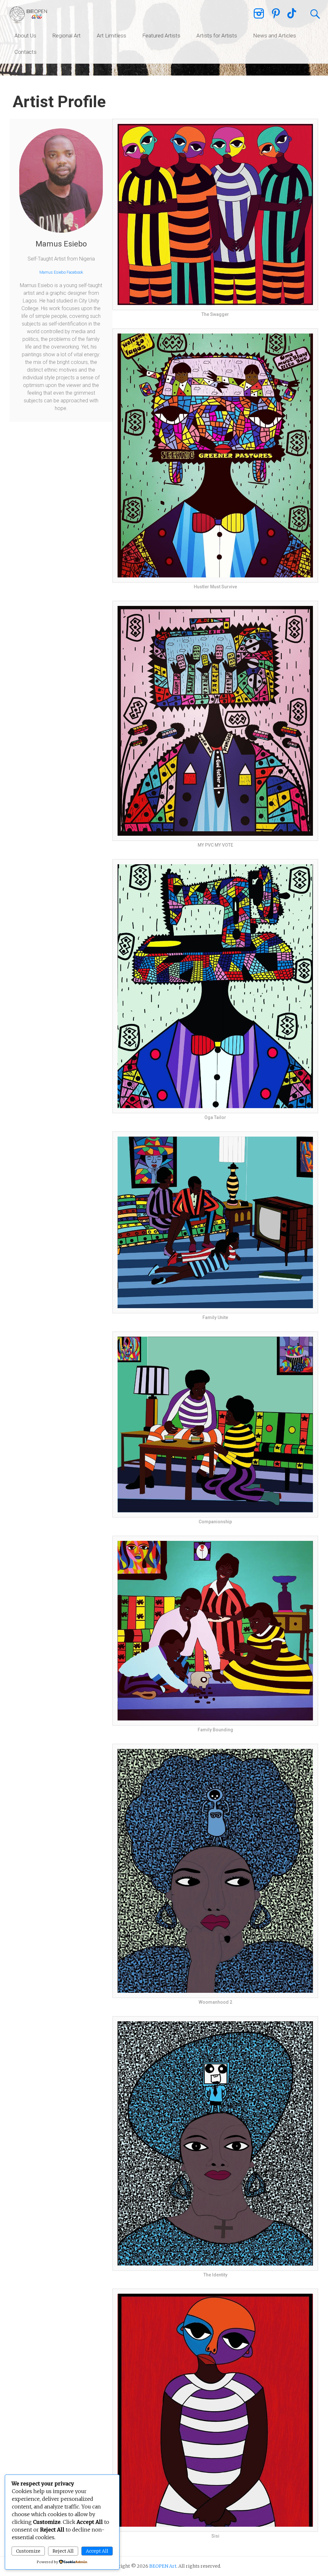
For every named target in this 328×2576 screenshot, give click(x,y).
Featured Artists (161, 36)
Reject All (63, 2551)
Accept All (97, 2551)
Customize (28, 2551)
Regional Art (66, 36)
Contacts (25, 52)
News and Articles (275, 36)
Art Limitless (111, 36)
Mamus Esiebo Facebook (61, 272)
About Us (25, 36)
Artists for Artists (217, 36)
